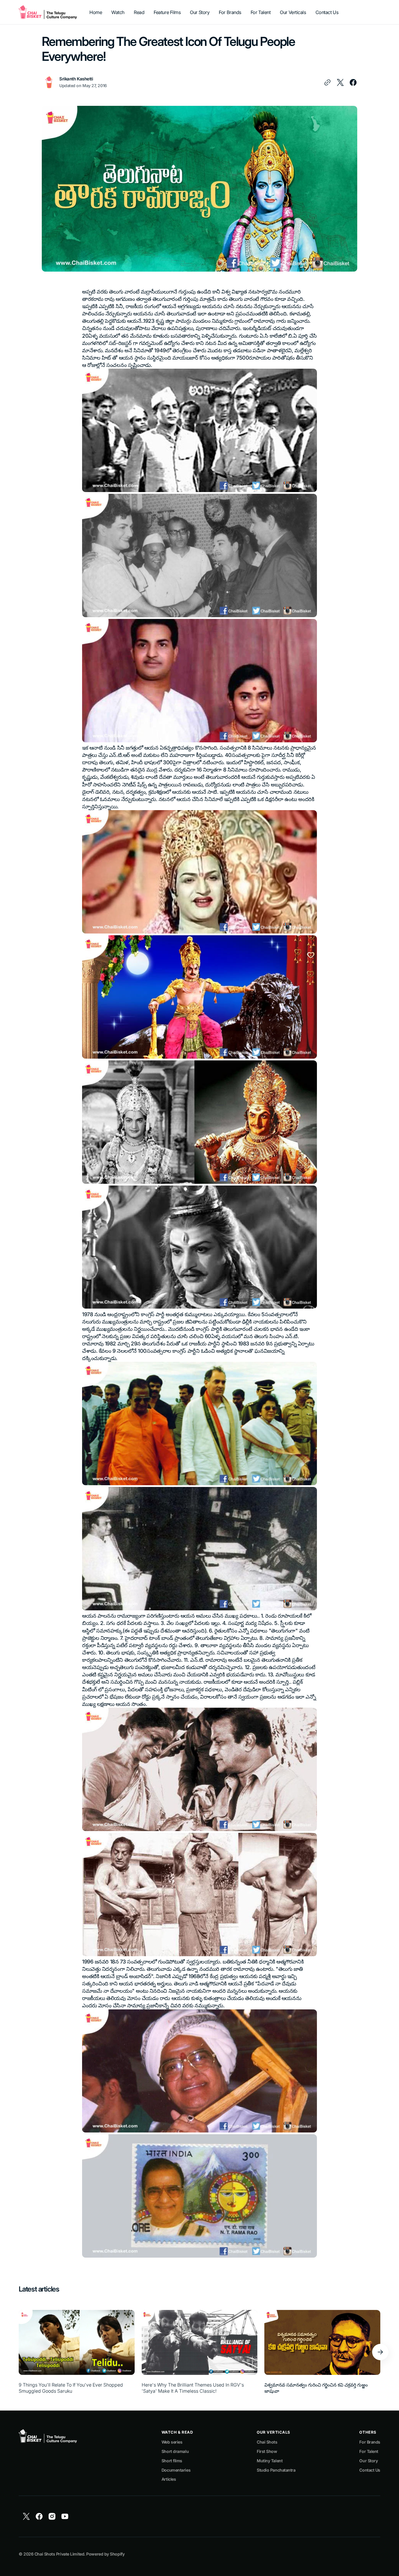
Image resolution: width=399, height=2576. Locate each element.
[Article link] (77, 2352)
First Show (267, 2451)
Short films (172, 2461)
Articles (169, 2479)
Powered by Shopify (105, 2554)
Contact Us (370, 2470)
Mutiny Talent (270, 2461)
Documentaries (176, 2470)
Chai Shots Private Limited (59, 2554)
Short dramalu (175, 2451)
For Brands (370, 2442)
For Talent (369, 2451)
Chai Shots (267, 2442)
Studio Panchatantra (276, 2470)
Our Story (368, 2461)
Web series (172, 2442)
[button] (380, 2352)
